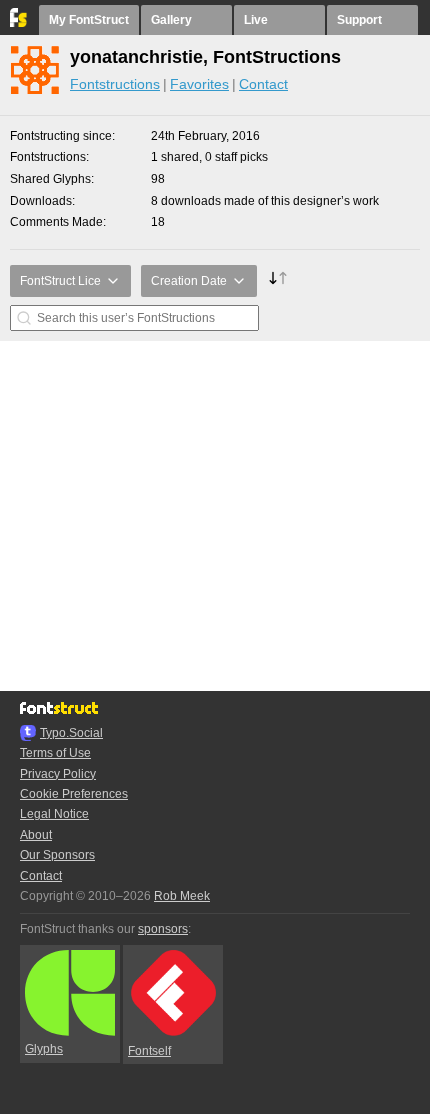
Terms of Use (55, 753)
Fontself (149, 1051)
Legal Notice (54, 814)
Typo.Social (71, 733)
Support (359, 20)
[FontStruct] (19, 23)
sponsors (163, 929)
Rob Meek (182, 896)
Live (256, 20)
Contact (263, 84)
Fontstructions (115, 84)
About (36, 835)
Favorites (199, 84)
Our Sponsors (57, 855)
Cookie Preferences (74, 794)
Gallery (171, 20)
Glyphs (44, 1049)
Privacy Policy (58, 774)
